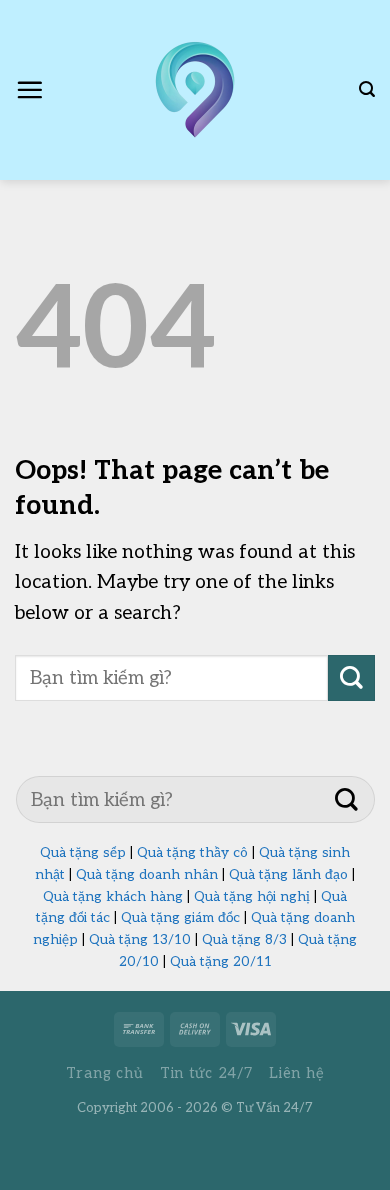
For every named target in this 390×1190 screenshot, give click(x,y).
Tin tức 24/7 (206, 1073)
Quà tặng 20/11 (221, 962)
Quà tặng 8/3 (244, 940)
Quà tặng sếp (83, 853)
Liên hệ (296, 1073)
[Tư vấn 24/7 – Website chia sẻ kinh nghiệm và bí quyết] (195, 90)
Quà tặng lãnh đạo (288, 875)
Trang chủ (105, 1073)
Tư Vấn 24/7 (274, 1108)
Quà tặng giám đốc (180, 918)
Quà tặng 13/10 (140, 940)
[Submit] (351, 678)
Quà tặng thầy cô (192, 853)
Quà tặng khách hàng (113, 897)
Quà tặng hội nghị (252, 897)
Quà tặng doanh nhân (147, 875)
